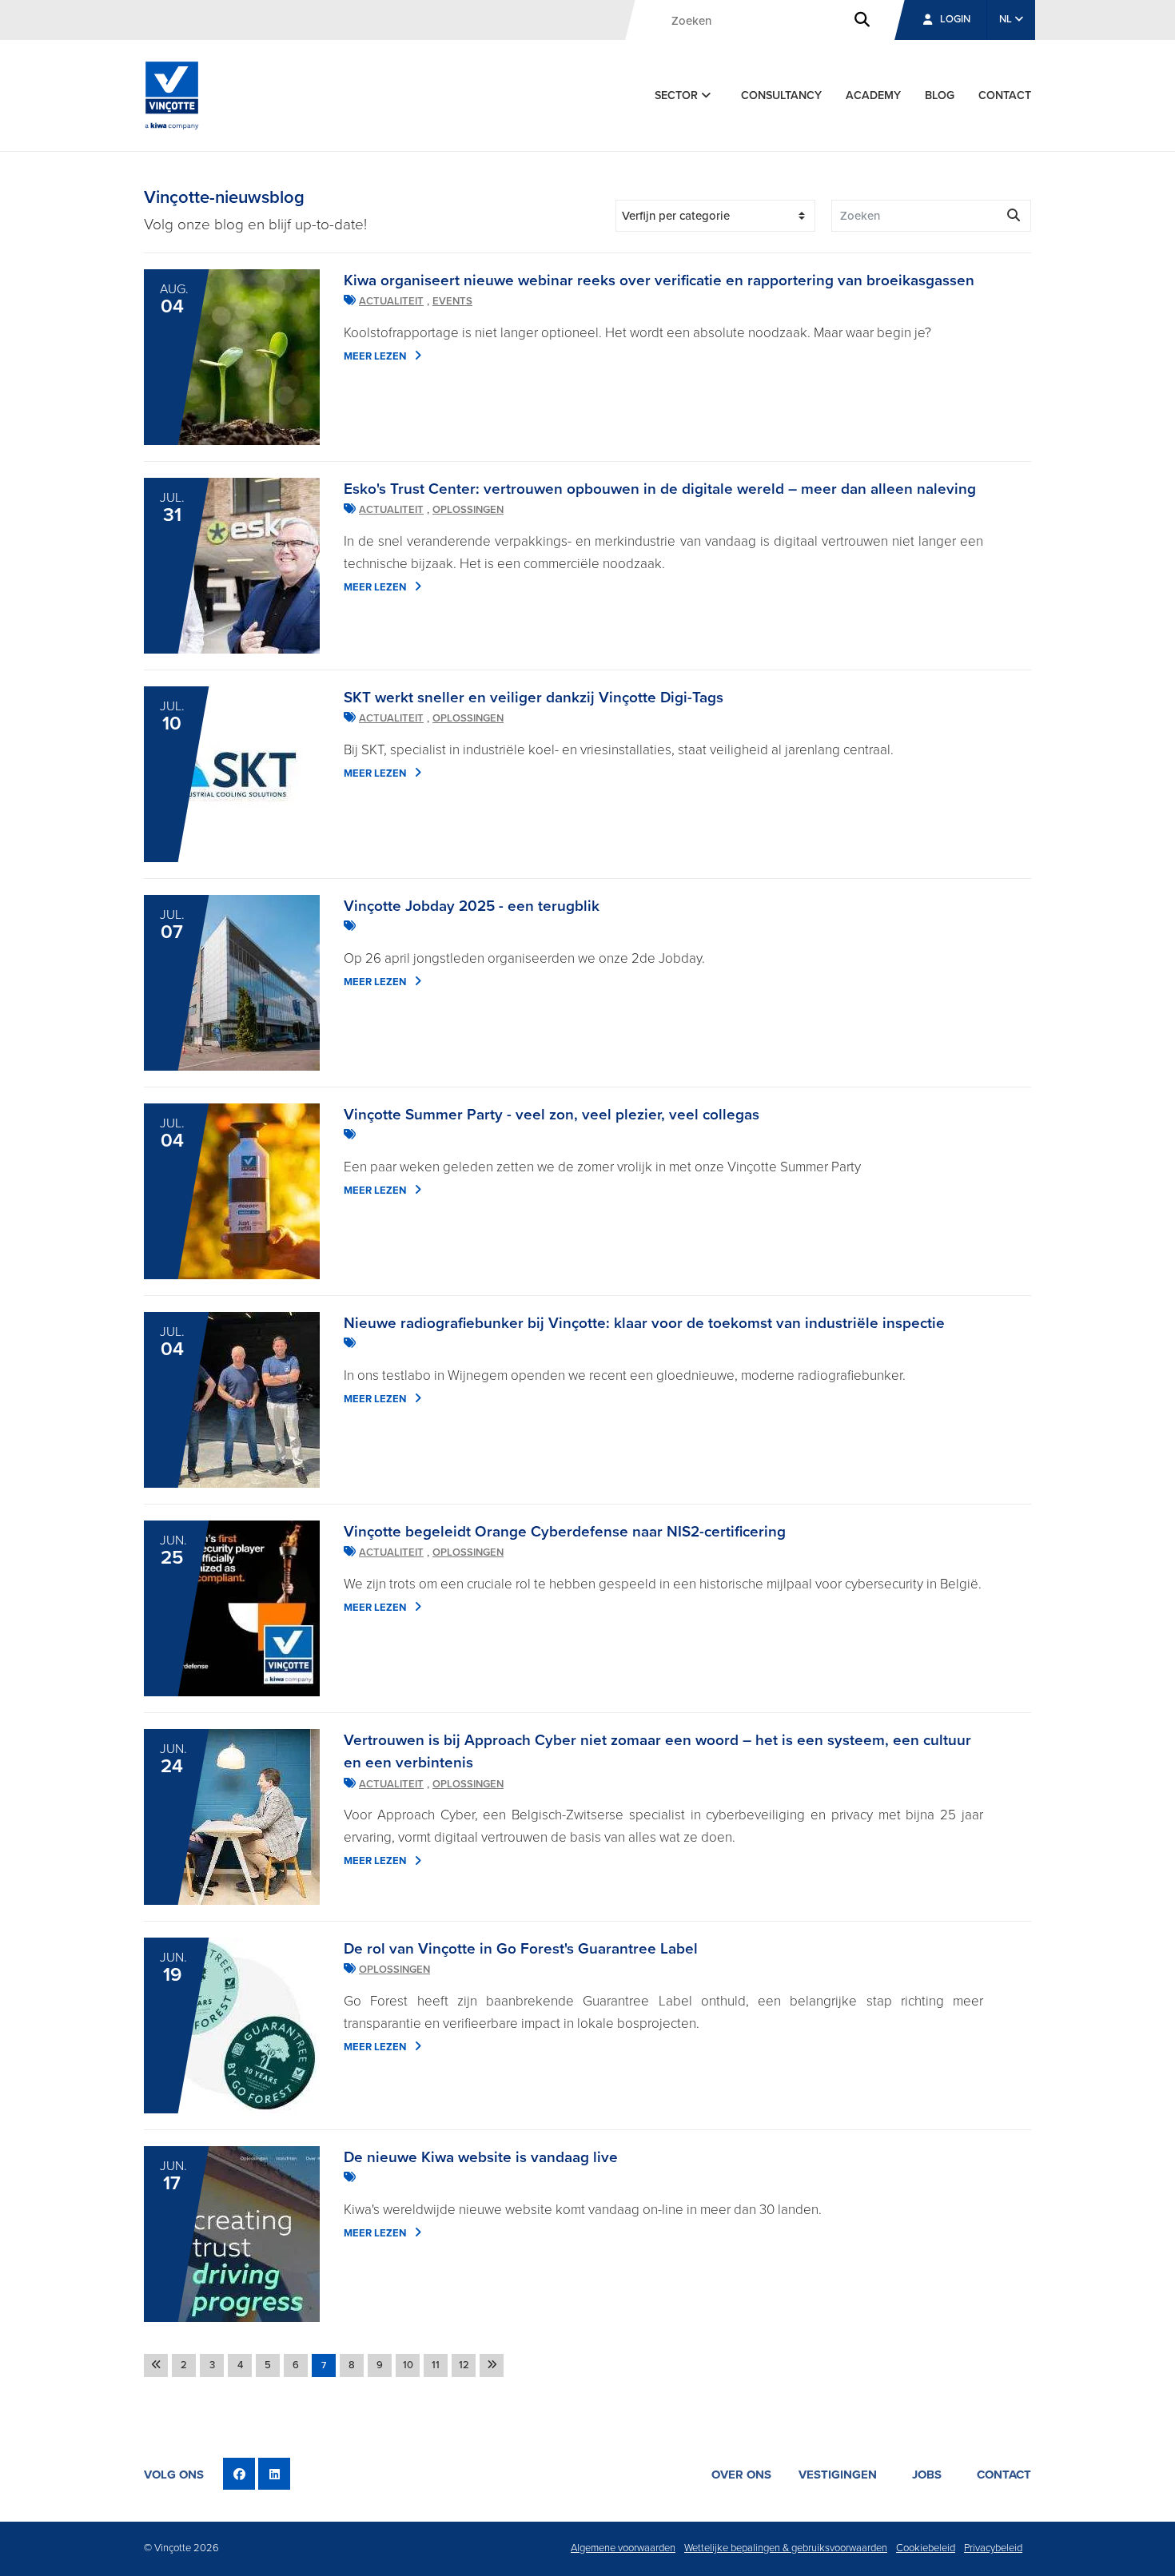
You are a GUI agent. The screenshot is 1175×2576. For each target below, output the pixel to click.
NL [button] (1007, 19)
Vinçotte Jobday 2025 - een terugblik (472, 906)
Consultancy (781, 95)
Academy (873, 95)
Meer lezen (375, 356)
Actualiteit (391, 301)
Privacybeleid (993, 2548)
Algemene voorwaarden (623, 2548)
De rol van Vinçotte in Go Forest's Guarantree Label (521, 1949)
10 (408, 2365)
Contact (1005, 95)
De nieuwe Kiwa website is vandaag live (481, 2157)
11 (436, 2365)
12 (464, 2365)
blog (940, 95)
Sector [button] (678, 95)
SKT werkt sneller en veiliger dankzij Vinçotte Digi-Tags (534, 698)
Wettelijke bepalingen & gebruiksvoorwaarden (786, 2548)
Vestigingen (838, 2475)
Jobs (927, 2475)
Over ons (741, 2475)
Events (452, 301)
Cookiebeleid (926, 2548)
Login (955, 19)
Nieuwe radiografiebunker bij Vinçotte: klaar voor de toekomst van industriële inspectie (644, 1323)
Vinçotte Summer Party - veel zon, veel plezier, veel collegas (552, 1115)
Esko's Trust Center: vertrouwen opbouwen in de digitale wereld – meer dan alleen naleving (660, 489)
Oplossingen (468, 510)
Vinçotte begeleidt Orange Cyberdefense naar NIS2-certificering (565, 1532)
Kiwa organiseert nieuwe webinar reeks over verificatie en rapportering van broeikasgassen (659, 280)
